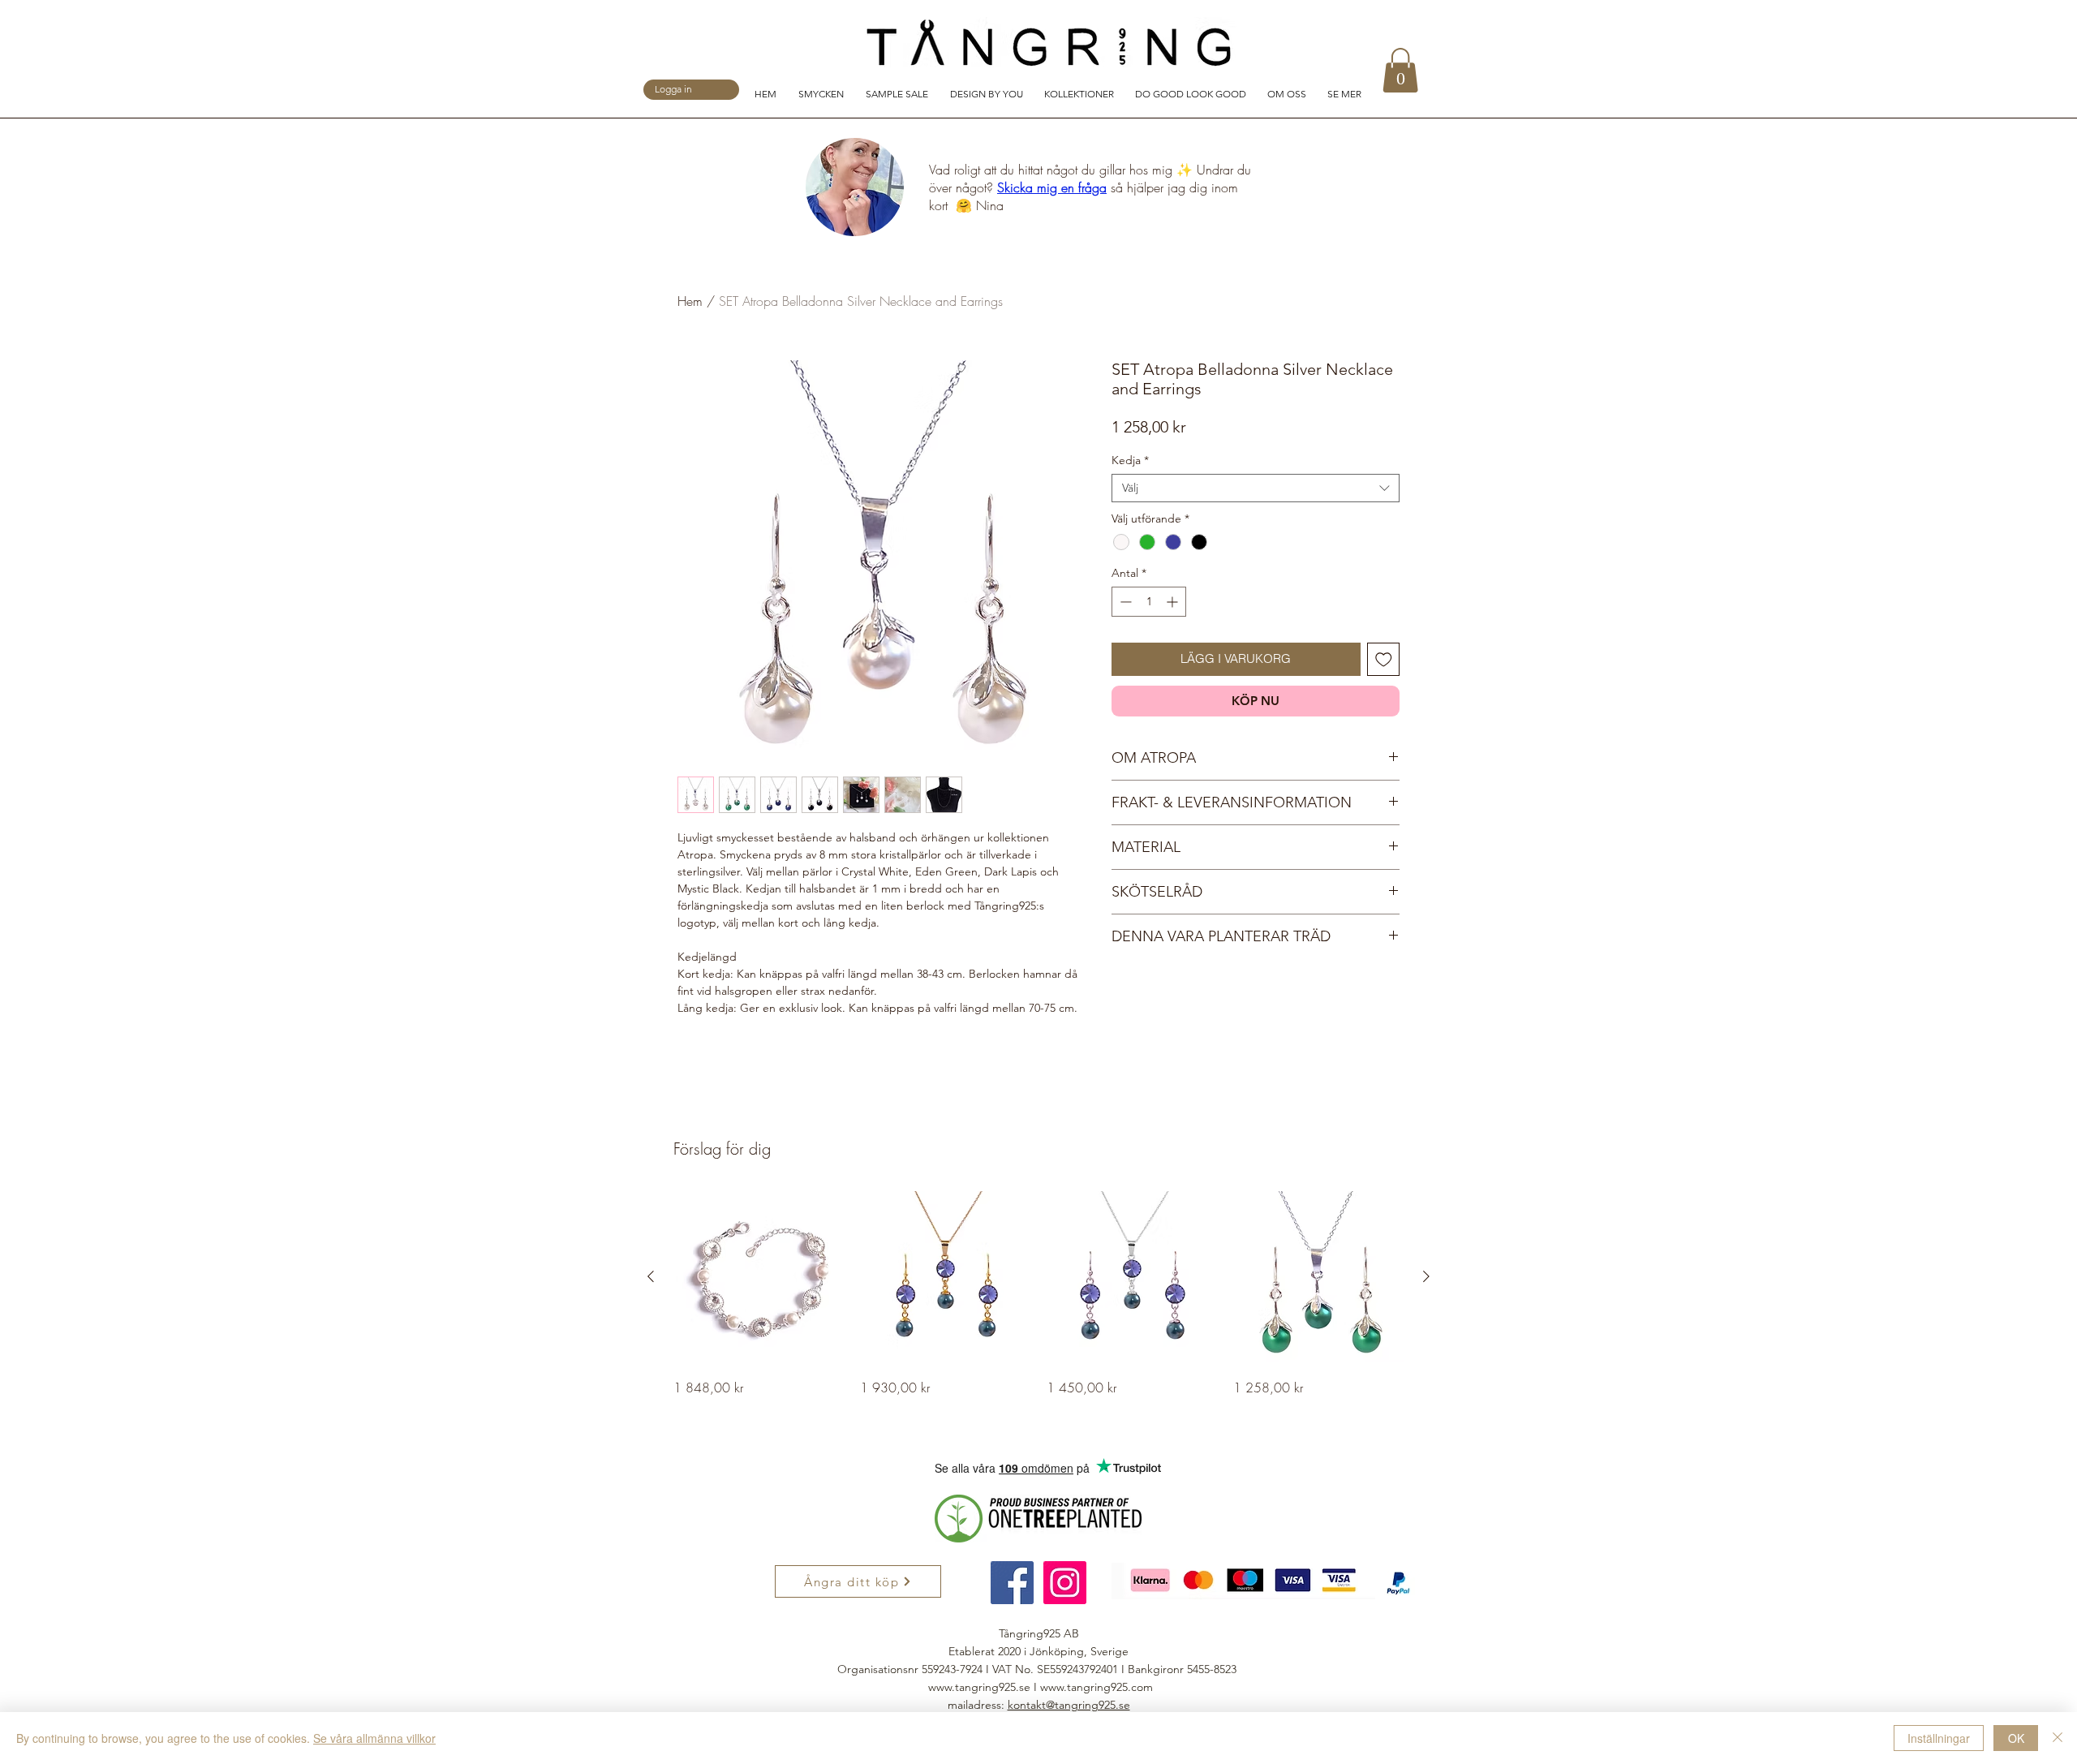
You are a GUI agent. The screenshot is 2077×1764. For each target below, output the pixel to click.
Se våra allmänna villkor (374, 1738)
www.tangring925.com (1097, 1687)
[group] (1038, 1294)
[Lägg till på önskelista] (1384, 659)
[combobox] (1256, 488)
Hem (690, 301)
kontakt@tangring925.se (1069, 1705)
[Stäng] (2058, 1738)
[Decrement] (1124, 602)
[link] (1400, 70)
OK (2016, 1738)
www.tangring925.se (979, 1687)
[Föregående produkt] (651, 1276)
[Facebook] (1012, 1583)
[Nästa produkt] (1426, 1276)
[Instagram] (1065, 1583)
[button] (824, 93)
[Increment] (1174, 602)
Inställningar (1939, 1738)
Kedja (1130, 460)
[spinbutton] (1149, 602)
